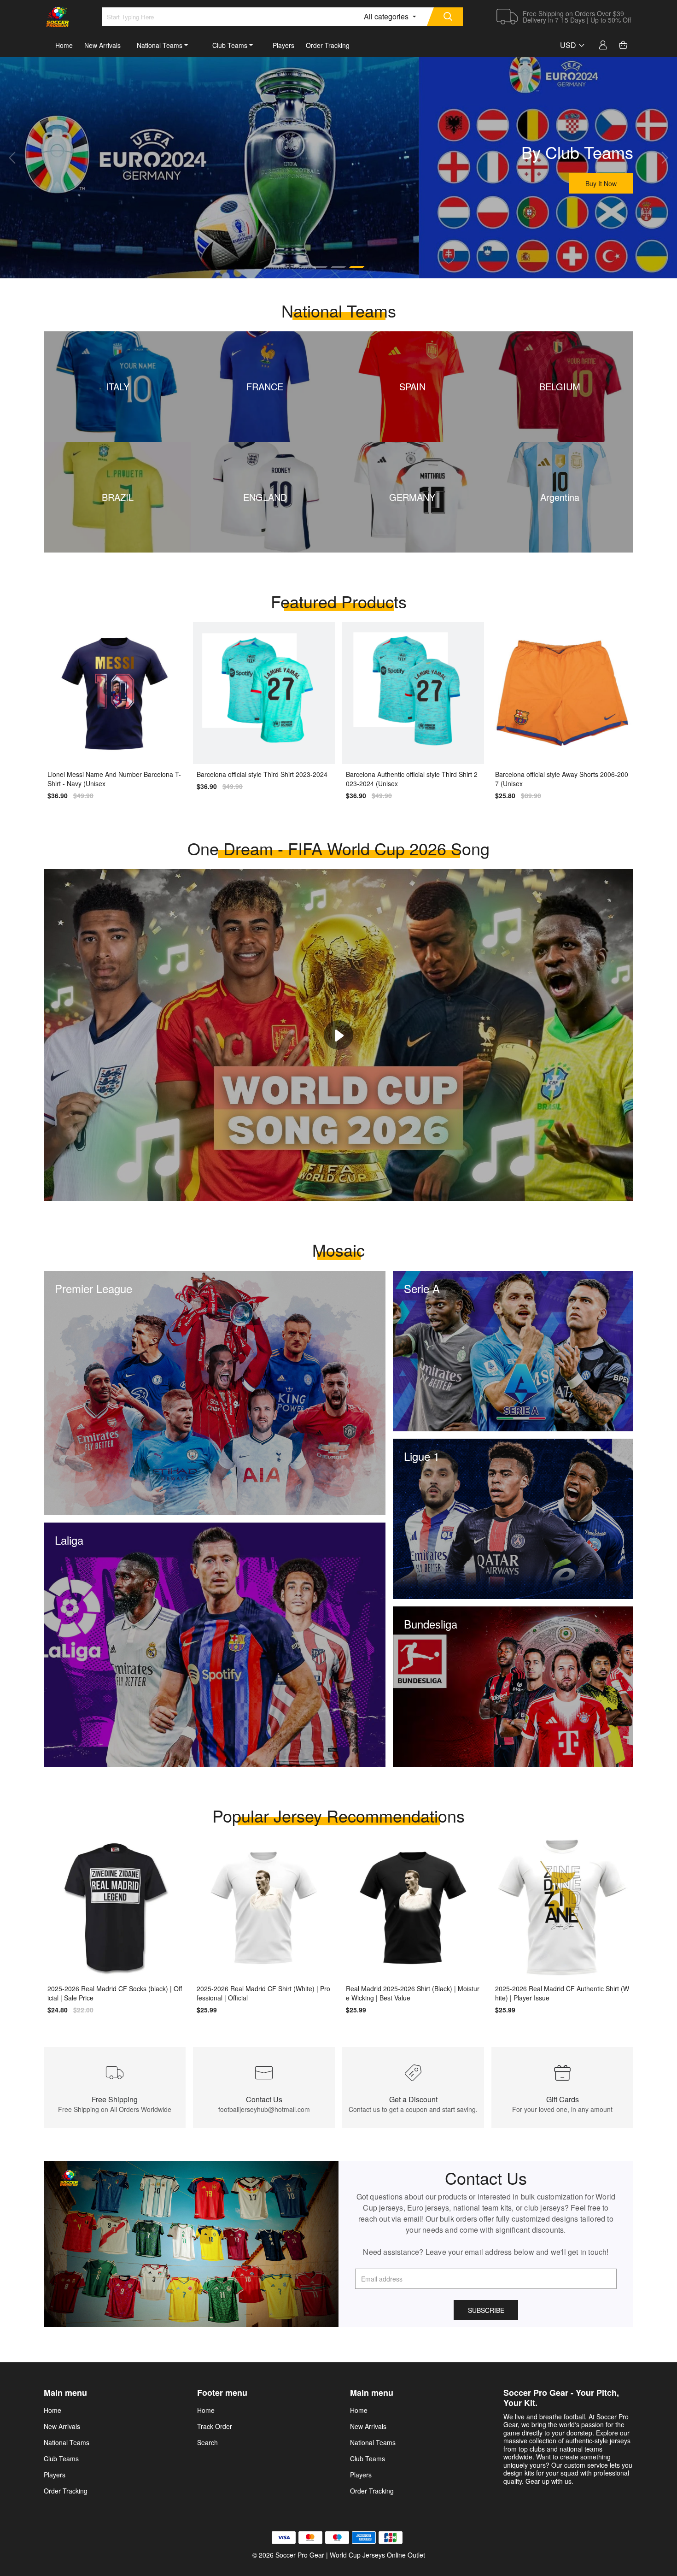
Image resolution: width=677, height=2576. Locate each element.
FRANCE (265, 386)
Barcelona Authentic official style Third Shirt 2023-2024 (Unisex (412, 779)
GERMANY (412, 497)
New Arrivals (102, 45)
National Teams (160, 45)
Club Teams (230, 45)
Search (207, 2442)
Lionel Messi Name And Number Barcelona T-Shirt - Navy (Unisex (114, 779)
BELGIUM (560, 386)
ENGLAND (265, 497)
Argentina (560, 497)
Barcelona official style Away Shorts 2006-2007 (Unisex (562, 779)
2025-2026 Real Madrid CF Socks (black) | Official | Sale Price (115, 1993)
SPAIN (412, 386)
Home (64, 45)
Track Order (215, 2426)
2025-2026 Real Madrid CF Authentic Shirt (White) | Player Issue (562, 1993)
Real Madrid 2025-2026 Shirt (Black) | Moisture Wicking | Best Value (413, 1993)
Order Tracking (328, 45)
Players (283, 45)
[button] (12, 158)
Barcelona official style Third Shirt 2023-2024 (262, 774)
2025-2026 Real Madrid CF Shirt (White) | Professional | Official (263, 1993)
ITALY (118, 386)
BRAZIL (118, 497)
